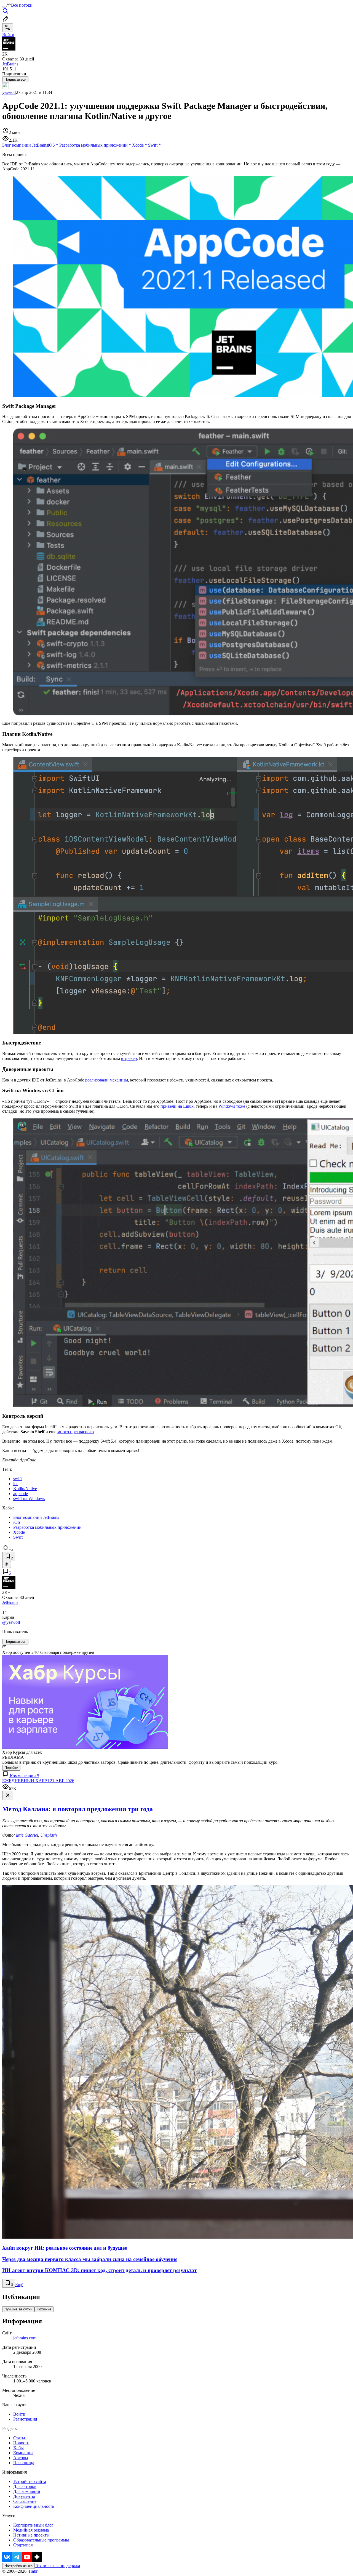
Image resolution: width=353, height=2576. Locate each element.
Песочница (24, 2463)
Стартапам (23, 2545)
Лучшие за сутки (18, 2309)
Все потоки (22, 5)
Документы (24, 2496)
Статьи (20, 2438)
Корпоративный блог (33, 2525)
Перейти (11, 1768)
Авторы (21, 2458)
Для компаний (27, 2491)
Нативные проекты (31, 2535)
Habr (33, 2571)
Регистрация (25, 2419)
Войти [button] (8, 35)
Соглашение (25, 2501)
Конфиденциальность (34, 2506)
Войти (19, 2414)
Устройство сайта (30, 2481)
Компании (23, 2453)
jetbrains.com (25, 2338)
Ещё (19, 2285)
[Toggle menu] (4, 7)
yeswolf (9, 92)
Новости (21, 2443)
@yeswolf (11, 1622)
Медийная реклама (31, 2530)
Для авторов (25, 2486)
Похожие (44, 2309)
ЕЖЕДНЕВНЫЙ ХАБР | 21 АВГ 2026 (38, 1781)
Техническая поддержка (57, 2566)
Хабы (18, 2448)
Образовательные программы (41, 2540)
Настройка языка (18, 2566)
